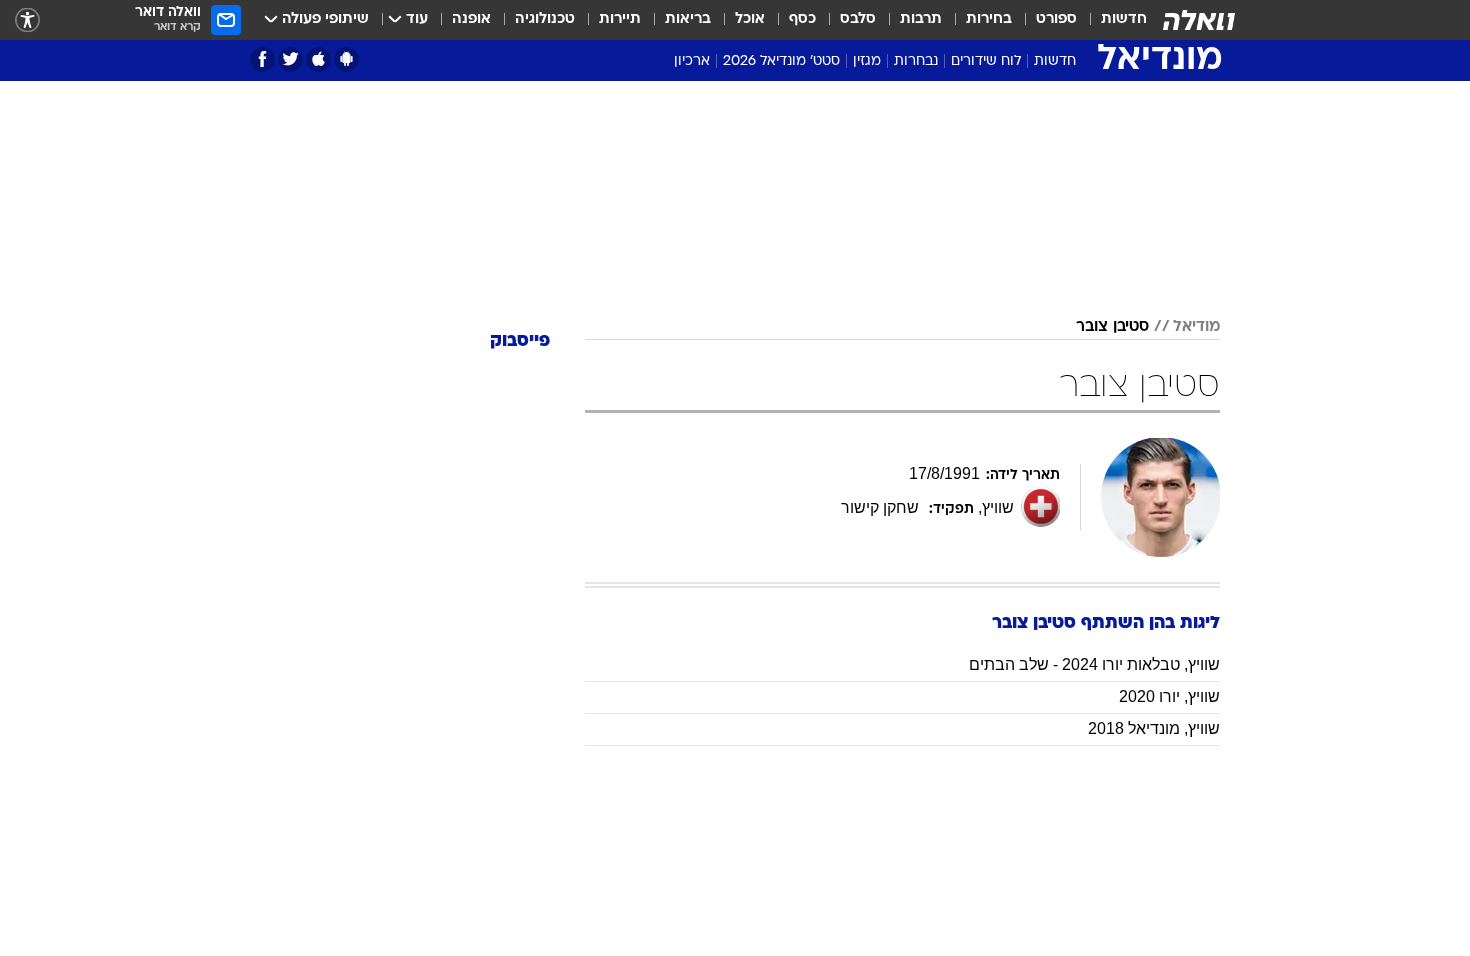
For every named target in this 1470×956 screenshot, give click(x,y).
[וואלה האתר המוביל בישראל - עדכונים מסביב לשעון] (1199, 20)
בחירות (989, 19)
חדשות (1124, 19)
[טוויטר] (290, 59)
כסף (802, 19)
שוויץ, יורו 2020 (1169, 696)
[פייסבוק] (262, 59)
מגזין (867, 61)
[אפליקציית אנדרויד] (346, 59)
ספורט (1056, 19)
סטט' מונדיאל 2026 (781, 61)
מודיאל (1196, 327)
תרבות (921, 19)
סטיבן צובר (1112, 327)
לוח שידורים (986, 61)
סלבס (858, 19)
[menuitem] (1112, 20)
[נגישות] (27, 20)
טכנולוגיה (545, 19)
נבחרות (916, 61)
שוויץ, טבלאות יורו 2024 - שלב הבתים (1094, 664)
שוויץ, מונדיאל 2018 (1154, 728)
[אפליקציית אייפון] (318, 59)
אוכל (750, 19)
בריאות (688, 19)
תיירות (620, 19)
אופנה (471, 19)
